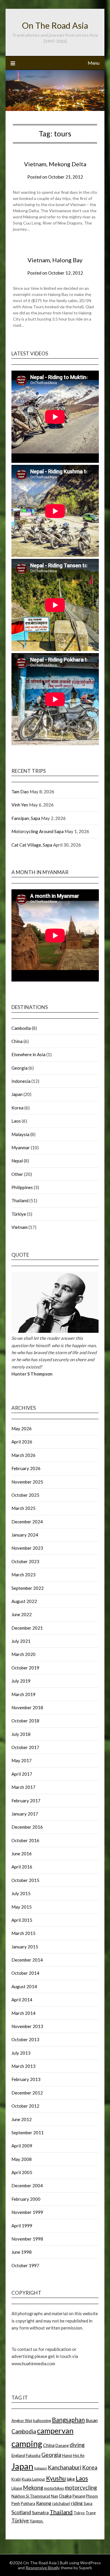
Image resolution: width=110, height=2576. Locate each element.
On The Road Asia (55, 25)
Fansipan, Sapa (26, 818)
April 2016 (22, 1867)
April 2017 (22, 1774)
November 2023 (27, 1548)
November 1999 (27, 2212)
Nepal (17, 1161)
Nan (55, 2496)
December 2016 (27, 1827)
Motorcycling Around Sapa (38, 831)
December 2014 (27, 1960)
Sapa (88, 2503)
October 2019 (25, 1668)
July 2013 (21, 2053)
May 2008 (22, 2159)
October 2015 (25, 1880)
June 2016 (22, 1854)
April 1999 (22, 2226)
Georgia (20, 1068)
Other (17, 1174)
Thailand (20, 1200)
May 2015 (22, 1907)
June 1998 (22, 2252)
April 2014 (22, 2000)
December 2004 (27, 2186)
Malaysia (20, 1134)
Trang (91, 2513)
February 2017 (26, 1801)
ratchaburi (61, 2503)
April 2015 (22, 1920)
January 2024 (25, 1535)
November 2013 (27, 2026)
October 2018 (25, 1721)
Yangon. (37, 2521)
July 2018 (21, 1734)
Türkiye (19, 1214)
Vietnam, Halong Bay (55, 260)
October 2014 (25, 1973)
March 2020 (23, 1654)
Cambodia (21, 1028)
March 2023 (23, 1575)
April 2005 (22, 2172)
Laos (16, 1121)
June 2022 (22, 1614)
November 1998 (27, 2239)
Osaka (65, 2496)
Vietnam (20, 1227)
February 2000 (26, 2199)
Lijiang (17, 2488)
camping (27, 2444)
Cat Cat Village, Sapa (32, 845)
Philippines (22, 1187)
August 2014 (24, 1986)
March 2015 (23, 1933)
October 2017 (25, 1747)
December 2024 (27, 1522)
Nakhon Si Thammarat (31, 2496)
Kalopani (41, 2468)
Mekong (33, 2487)
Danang (62, 2445)
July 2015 (21, 1893)
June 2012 (22, 2119)
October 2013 (25, 2039)
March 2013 (23, 2066)
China (17, 1041)
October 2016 (25, 1840)
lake (71, 2479)
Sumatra (40, 2512)
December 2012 (27, 2093)
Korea (17, 1108)
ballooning (42, 2421)
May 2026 (22, 1429)
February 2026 (26, 1468)
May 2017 (22, 1760)
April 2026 (22, 1442)
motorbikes (54, 2488)
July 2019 (21, 1681)
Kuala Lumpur (33, 2479)
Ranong (44, 2503)
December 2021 (27, 1628)
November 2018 (27, 1707)
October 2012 (25, 2106)
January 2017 (25, 1814)
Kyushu (56, 2478)
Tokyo (79, 2513)
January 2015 (25, 1947)
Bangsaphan (68, 2420)
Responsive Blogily (43, 2568)
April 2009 (22, 2146)
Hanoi (67, 2455)
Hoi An (79, 2455)
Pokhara (28, 2503)
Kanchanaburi (65, 2467)
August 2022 (24, 1601)
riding (77, 2503)
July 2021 (21, 1641)
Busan (92, 2420)
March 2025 (23, 1508)
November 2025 (27, 1482)
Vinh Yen (20, 805)
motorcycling (81, 2487)
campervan (55, 2431)
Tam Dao (20, 792)
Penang (79, 2496)
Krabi (16, 2479)
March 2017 (23, 1787)
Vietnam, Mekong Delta (55, 164)
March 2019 (23, 1694)
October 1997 (25, 2265)
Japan (17, 1094)
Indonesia (21, 1081)
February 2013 (26, 2079)
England (18, 2455)
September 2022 (28, 1588)
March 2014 (23, 2013)
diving (77, 2445)
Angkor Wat (22, 2421)
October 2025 (25, 1495)
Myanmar (21, 1147)
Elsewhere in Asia (28, 1054)
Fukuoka (33, 2455)
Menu (94, 63)
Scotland (21, 2512)
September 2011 (28, 2133)
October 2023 (25, 1561)
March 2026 (23, 1455)
